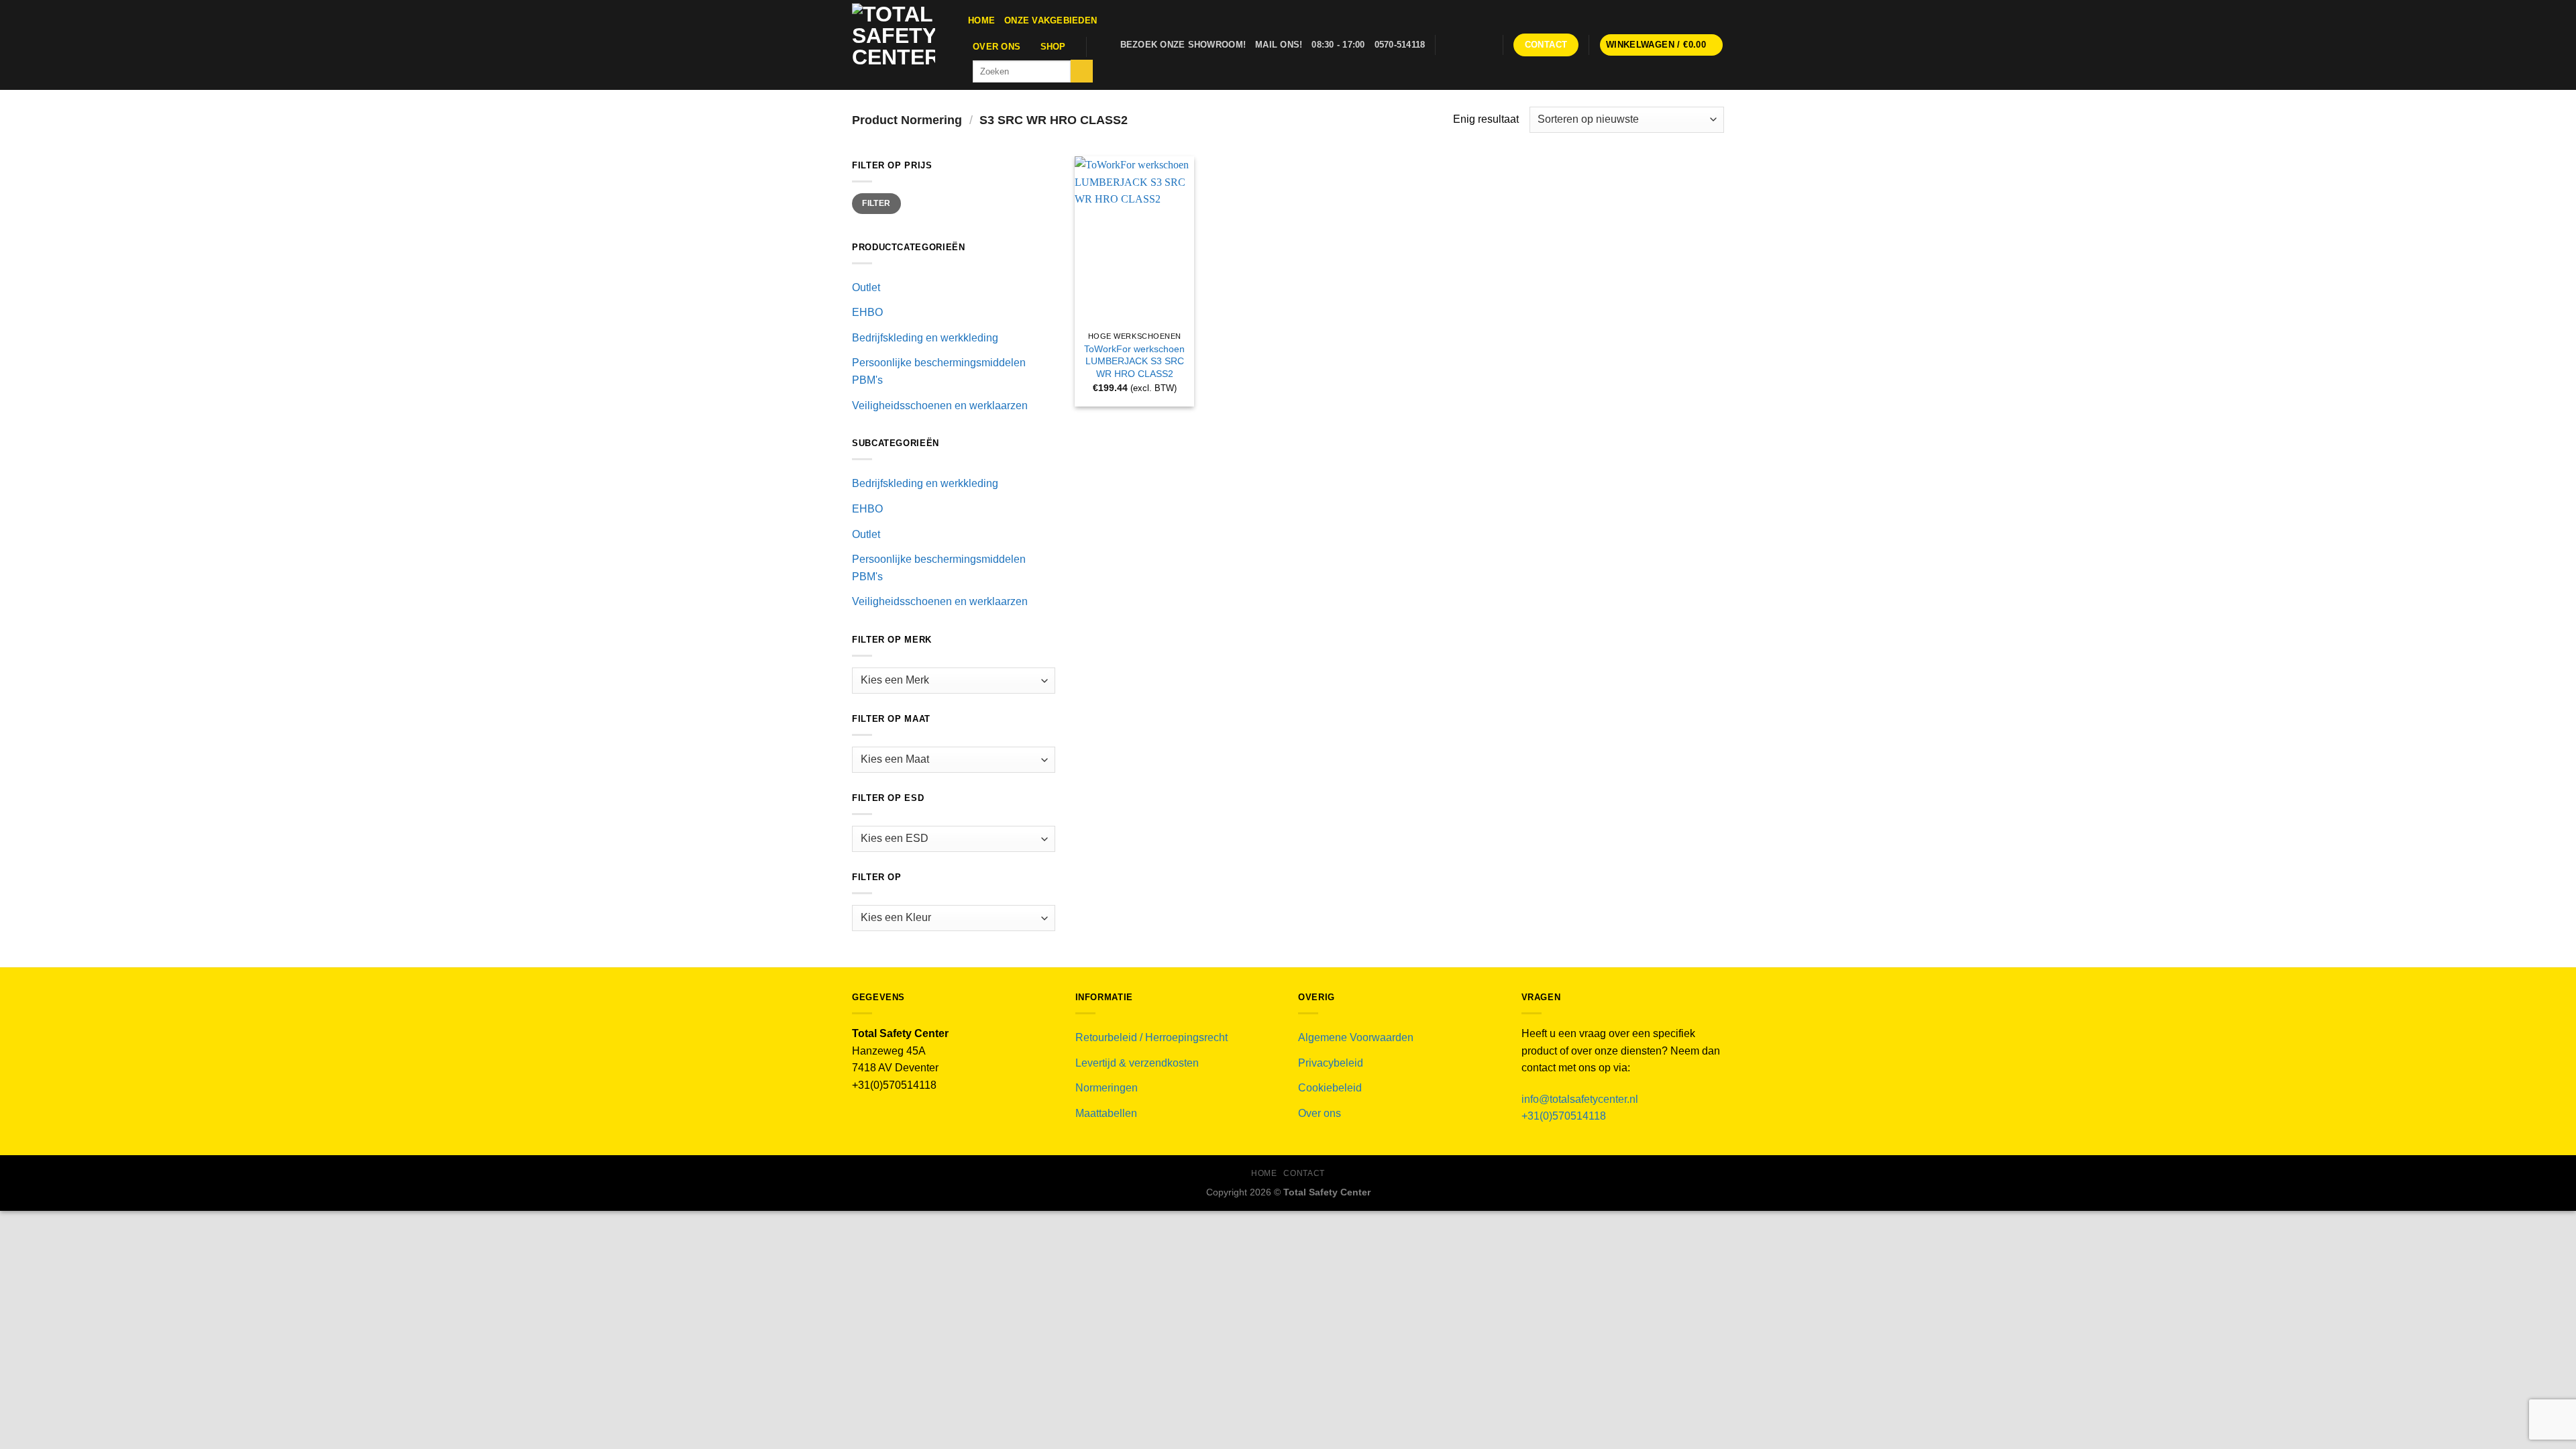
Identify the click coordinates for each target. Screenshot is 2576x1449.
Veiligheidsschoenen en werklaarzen (940, 406)
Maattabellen (1106, 1113)
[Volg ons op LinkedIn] (1485, 45)
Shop (1053, 47)
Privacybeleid (1331, 1063)
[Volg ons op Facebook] (1449, 45)
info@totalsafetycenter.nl (1581, 1099)
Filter (876, 203)
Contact (1304, 1173)
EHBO (867, 312)
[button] (1662, 45)
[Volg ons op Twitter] (1466, 45)
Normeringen (1107, 1088)
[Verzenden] (1082, 71)
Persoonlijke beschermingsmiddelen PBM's (939, 371)
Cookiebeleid (1330, 1088)
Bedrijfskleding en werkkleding (925, 338)
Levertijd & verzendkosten (1137, 1063)
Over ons (997, 47)
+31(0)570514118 (1564, 1116)
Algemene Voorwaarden (1356, 1037)
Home (981, 20)
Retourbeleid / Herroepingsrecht (1151, 1037)
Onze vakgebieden (1051, 20)
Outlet (866, 287)
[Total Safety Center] (900, 45)
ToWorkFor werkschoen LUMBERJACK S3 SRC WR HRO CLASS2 (1134, 361)
